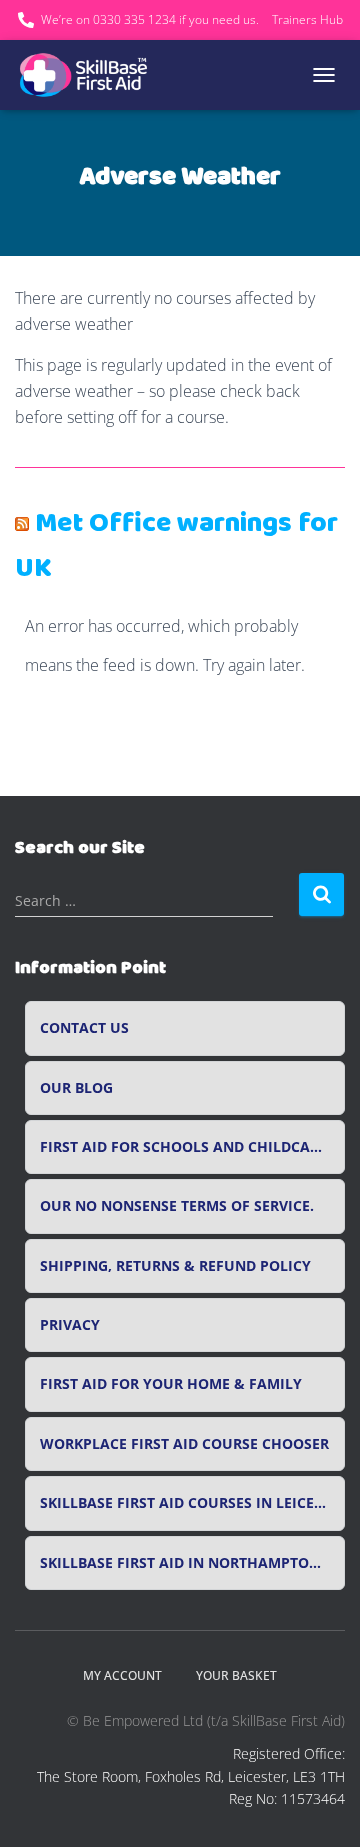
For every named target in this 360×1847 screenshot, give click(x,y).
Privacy (70, 1325)
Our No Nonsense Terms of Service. (177, 1206)
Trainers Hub (307, 19)
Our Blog (76, 1088)
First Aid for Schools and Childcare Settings (192, 1147)
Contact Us (84, 1028)
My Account (122, 1675)
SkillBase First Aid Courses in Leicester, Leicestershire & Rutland (192, 1503)
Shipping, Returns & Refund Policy (175, 1266)
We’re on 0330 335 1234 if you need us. (150, 19)
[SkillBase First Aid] (92, 75)
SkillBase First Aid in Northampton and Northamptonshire (192, 1563)
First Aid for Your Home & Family (171, 1384)
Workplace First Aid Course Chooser (184, 1444)
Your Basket (236, 1675)
